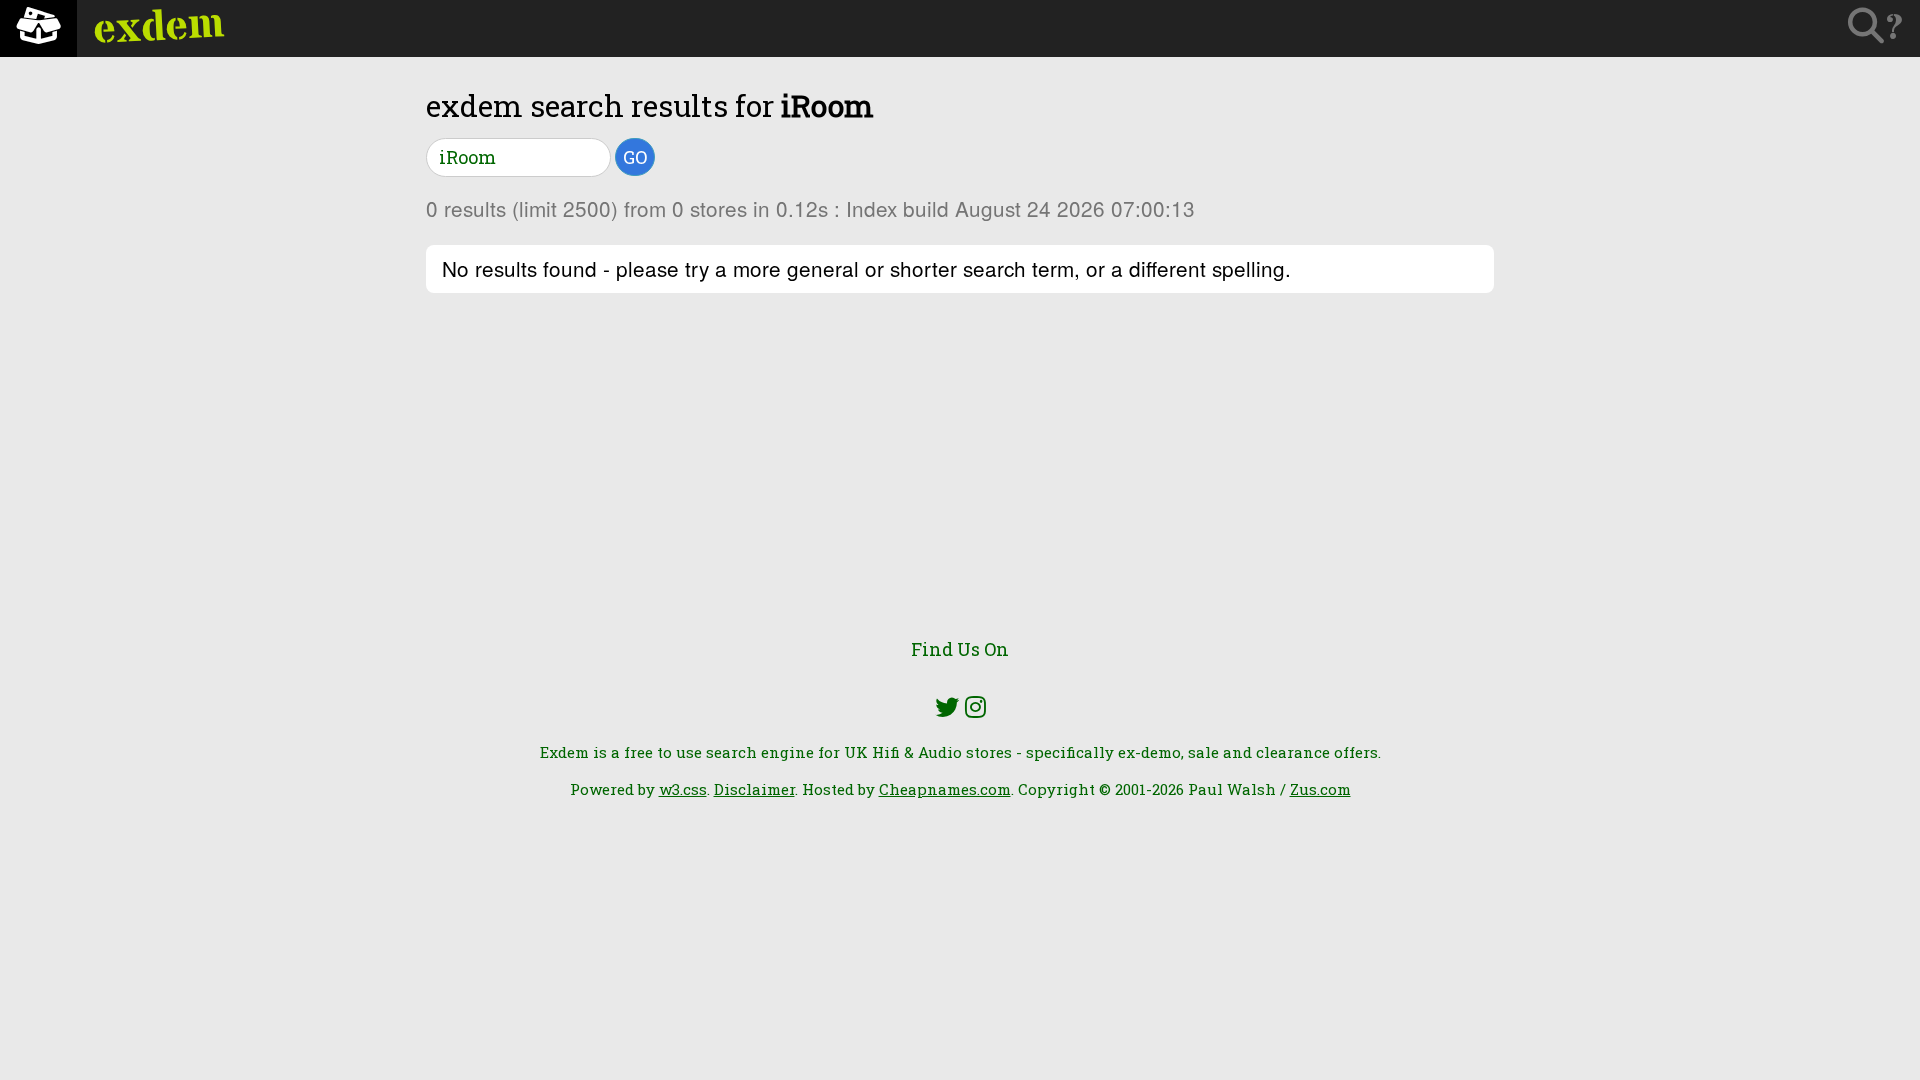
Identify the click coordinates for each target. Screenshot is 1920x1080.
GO (635, 157)
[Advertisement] (960, 477)
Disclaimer (754, 789)
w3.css (683, 789)
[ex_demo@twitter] (947, 707)
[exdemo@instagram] (975, 707)
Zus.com (1320, 789)
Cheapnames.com (945, 789)
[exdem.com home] (38, 28)
